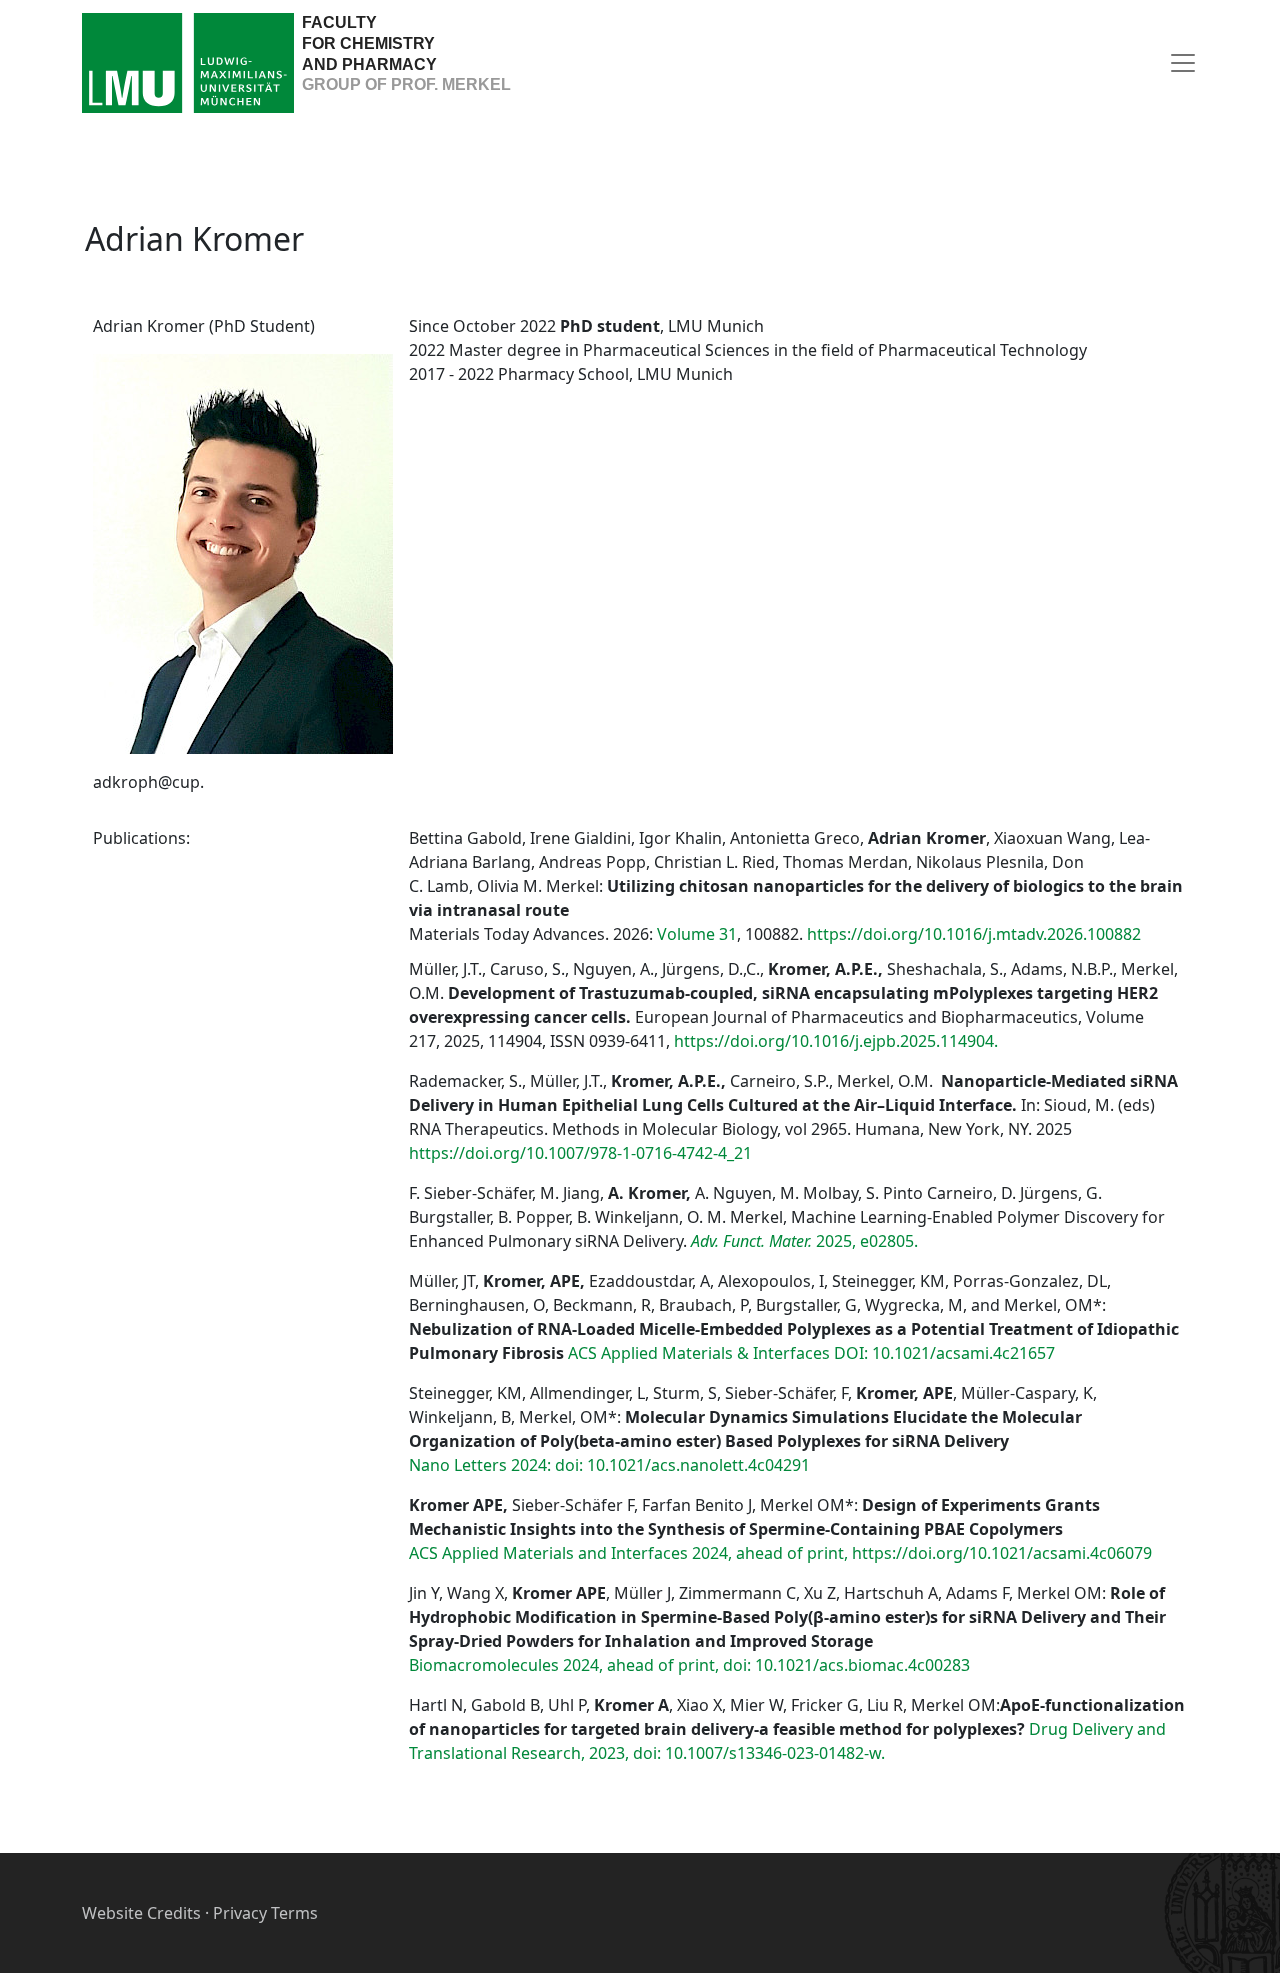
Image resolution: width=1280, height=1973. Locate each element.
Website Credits (141, 1913)
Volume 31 (697, 934)
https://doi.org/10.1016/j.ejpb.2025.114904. (836, 1041)
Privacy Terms (265, 1913)
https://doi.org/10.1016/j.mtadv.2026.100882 (974, 934)
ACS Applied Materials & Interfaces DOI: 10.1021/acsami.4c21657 (811, 1353)
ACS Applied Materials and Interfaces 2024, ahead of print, (628, 1553)
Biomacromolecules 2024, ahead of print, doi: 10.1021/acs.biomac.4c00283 (689, 1665)
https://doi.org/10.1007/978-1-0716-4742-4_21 (580, 1153)
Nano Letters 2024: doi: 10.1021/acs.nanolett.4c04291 (609, 1465)
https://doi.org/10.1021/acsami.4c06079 (1002, 1553)
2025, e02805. (804, 1241)
